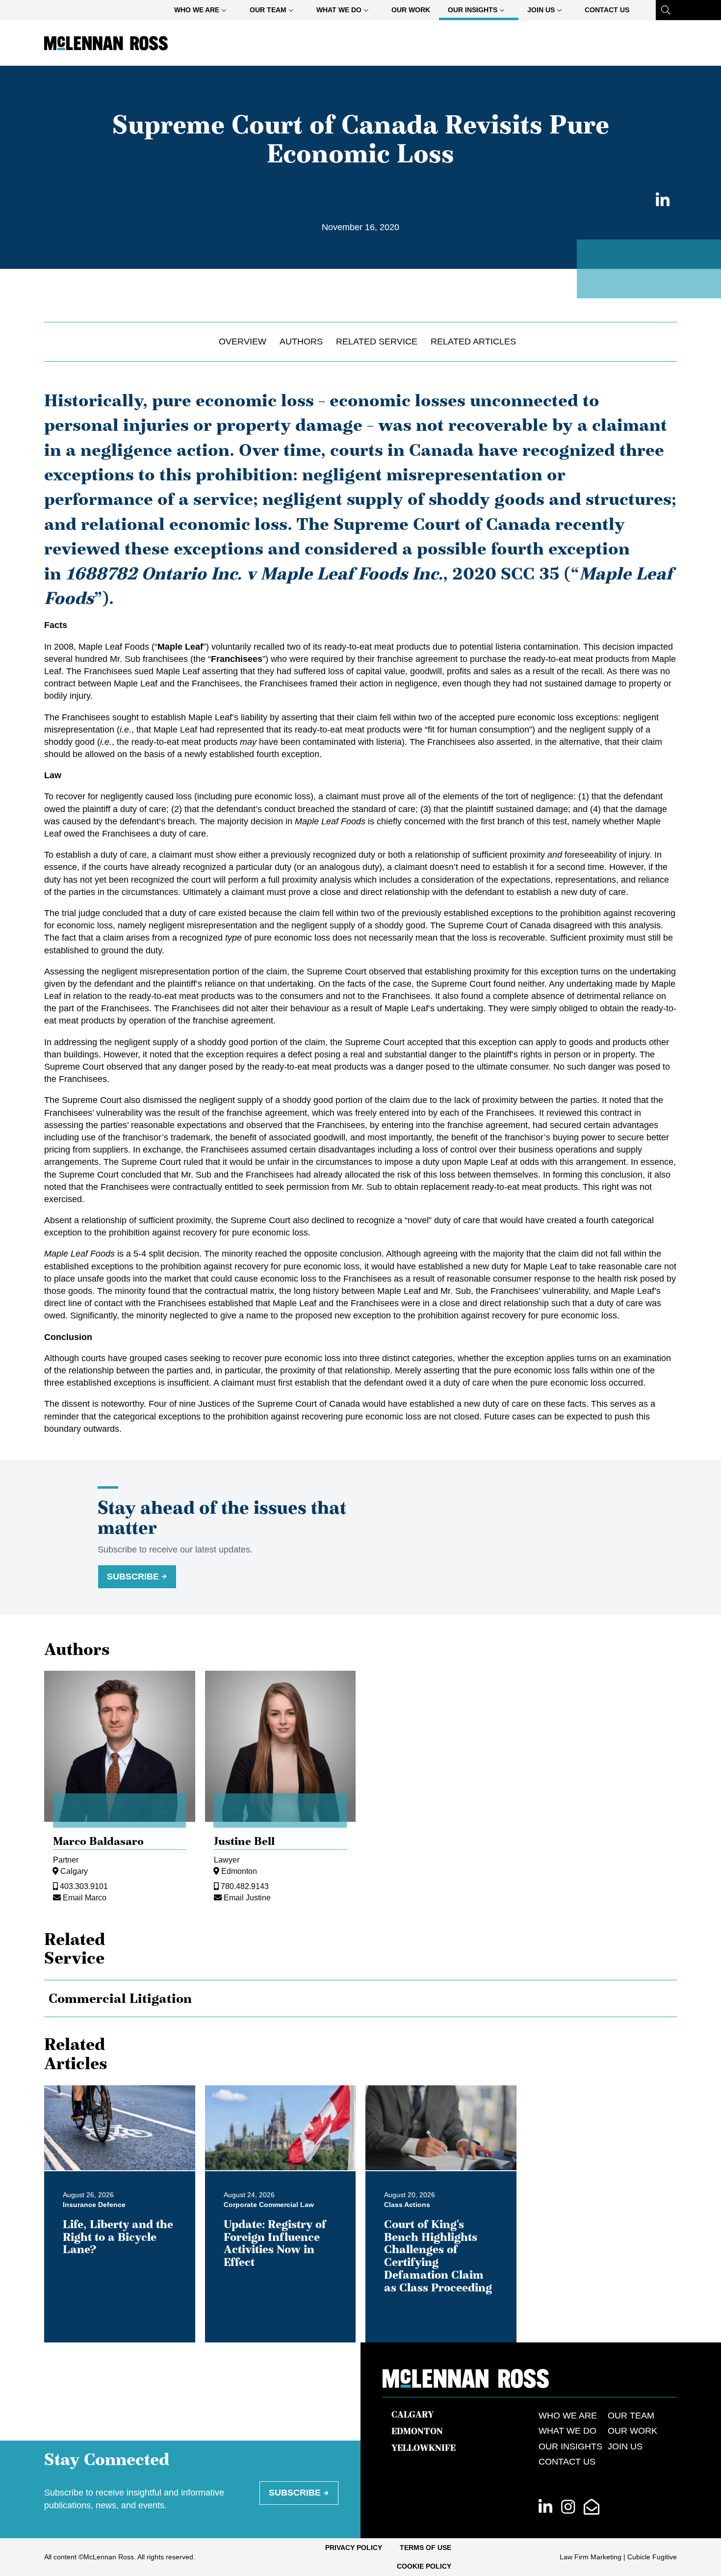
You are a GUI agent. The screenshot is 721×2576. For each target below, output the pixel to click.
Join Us (541, 10)
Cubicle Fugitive (652, 2557)
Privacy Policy (354, 2548)
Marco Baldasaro (98, 1841)
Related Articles (473, 342)
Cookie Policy (424, 2566)
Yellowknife (424, 2448)
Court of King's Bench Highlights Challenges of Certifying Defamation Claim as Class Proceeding (438, 2256)
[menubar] (402, 10)
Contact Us (607, 10)
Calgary (74, 1871)
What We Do (339, 10)
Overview (243, 342)
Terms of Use (425, 2548)
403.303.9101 (84, 1886)
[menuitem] (203, 10)
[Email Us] (592, 2508)
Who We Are (197, 10)
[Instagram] (568, 2508)
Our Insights (473, 10)
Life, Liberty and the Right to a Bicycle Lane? (118, 2237)
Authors (301, 342)
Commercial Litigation (120, 1998)
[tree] (360, 1999)
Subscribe (133, 1577)
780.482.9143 (245, 1886)
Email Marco (85, 1897)
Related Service (377, 342)
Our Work (411, 10)
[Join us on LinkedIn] (545, 2508)
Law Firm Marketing (591, 2557)
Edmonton (239, 1871)
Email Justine (247, 1897)
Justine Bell (244, 1841)
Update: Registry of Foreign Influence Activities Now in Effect (275, 2243)
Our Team (268, 10)
